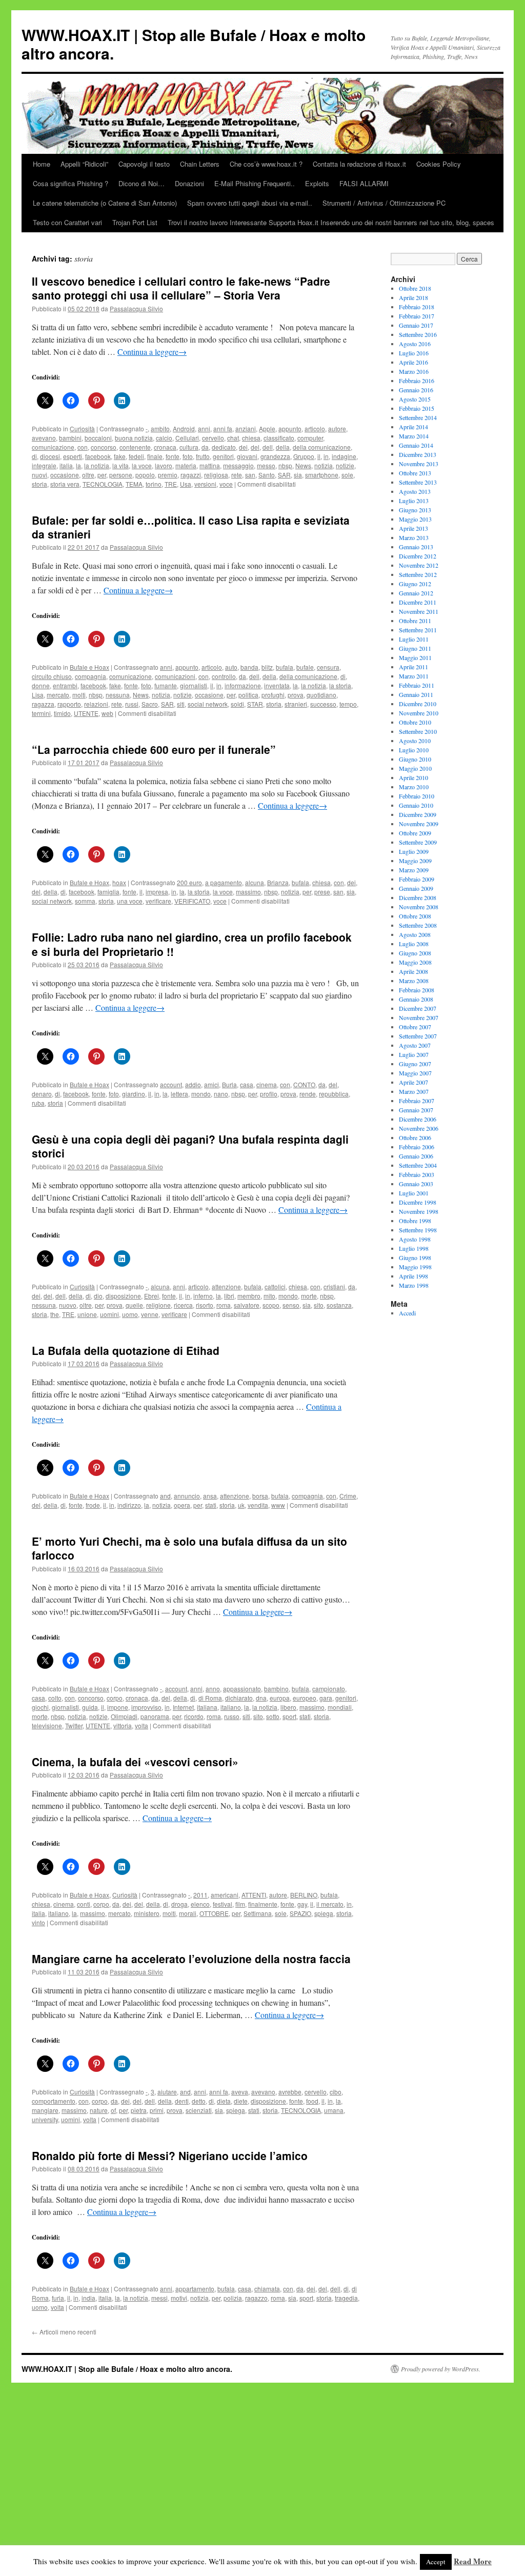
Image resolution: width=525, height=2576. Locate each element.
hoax (119, 882)
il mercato (330, 1904)
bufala (285, 667)
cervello (213, 438)
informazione (243, 685)
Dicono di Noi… (142, 183)
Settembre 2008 (418, 925)
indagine (344, 456)
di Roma (210, 1698)
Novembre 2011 (419, 611)
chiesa (251, 438)
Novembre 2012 (419, 565)
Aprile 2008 (413, 971)
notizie (345, 465)
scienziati (199, 2110)
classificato (279, 438)
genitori (223, 456)
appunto (290, 428)
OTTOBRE (214, 1913)
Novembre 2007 (419, 1017)
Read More (473, 2561)
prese (322, 892)
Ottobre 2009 (415, 833)
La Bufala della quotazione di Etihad (126, 1350)
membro (249, 1296)
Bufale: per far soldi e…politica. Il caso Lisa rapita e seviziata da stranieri (191, 527)
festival (223, 1904)
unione (87, 1314)
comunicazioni (175, 676)
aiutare (167, 2092)
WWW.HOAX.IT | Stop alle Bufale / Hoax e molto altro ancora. (194, 44)
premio (168, 475)
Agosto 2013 (415, 491)
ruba (38, 1103)
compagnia (90, 676)
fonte (173, 456)
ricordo (194, 1716)
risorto (205, 1305)
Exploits (317, 183)
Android (184, 428)
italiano (231, 1707)
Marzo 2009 (414, 870)
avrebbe (290, 2092)
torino (154, 484)
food (312, 2101)
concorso (104, 447)
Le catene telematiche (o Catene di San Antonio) (105, 203)
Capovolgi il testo (144, 164)
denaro (42, 1094)
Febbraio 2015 (417, 408)
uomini (109, 1314)
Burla (229, 1084)
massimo (248, 892)
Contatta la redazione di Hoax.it (359, 164)
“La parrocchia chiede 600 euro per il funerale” (154, 749)
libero (288, 1707)
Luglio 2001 (414, 1193)
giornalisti (194, 685)
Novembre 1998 (419, 1211)
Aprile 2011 (413, 667)
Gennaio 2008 (416, 999)
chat (233, 438)
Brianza (278, 882)
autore (337, 428)
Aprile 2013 (413, 528)
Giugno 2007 (415, 1064)
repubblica (334, 1094)
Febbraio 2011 (417, 685)
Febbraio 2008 (417, 990)
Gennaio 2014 (416, 445)
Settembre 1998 (418, 1230)
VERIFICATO (192, 901)
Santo (267, 475)
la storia (340, 685)
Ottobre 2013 (415, 473)
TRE (171, 484)
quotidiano (321, 695)
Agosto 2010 (415, 741)
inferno (203, 1296)
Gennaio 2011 (416, 694)
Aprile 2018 (413, 297)
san (250, 475)
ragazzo (256, 2298)
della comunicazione (322, 447)
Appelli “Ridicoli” (84, 164)
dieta (224, 2101)
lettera (179, 1094)
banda (249, 667)
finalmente (263, 1904)
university (45, 2119)
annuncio (187, 1496)
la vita (120, 465)
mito (269, 1296)
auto (231, 667)
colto (55, 1698)
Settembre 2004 (418, 1165)
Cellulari (187, 438)
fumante (166, 685)
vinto (38, 1922)
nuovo (68, 1305)
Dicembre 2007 (418, 1008)
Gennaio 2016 (416, 390)
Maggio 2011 (415, 657)
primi (157, 2110)
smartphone (322, 475)
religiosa (216, 475)
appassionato (242, 1689)
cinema (267, 1084)
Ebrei (152, 1296)
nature (99, 2110)
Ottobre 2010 (415, 722)
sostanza (339, 1305)
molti (79, 695)
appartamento (195, 2289)
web (107, 713)
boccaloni (98, 438)
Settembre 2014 (418, 417)
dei (243, 447)
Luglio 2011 (414, 639)
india (88, 2298)
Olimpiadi (124, 1716)
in (326, 456)
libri (229, 1296)
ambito (160, 428)
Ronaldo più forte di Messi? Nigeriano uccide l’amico (170, 2155)
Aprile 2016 (413, 362)
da (205, 447)
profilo (269, 1094)
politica (248, 695)
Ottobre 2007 (415, 1027)
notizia (324, 465)
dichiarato (239, 1698)
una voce (130, 901)
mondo (201, 1094)
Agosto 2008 (415, 934)
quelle (134, 1305)
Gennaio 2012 (416, 593)
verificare (158, 901)
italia (66, 465)
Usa (186, 484)
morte (309, 1296)
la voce (142, 465)
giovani (247, 456)
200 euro (189, 882)
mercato (58, 695)
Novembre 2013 (419, 464)
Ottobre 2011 (415, 621)
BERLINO (304, 1895)
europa (280, 1698)
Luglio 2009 (414, 851)
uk (241, 1505)
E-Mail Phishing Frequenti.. (255, 183)
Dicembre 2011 (418, 602)
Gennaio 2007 (416, 1110)
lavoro (164, 465)
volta (142, 1725)
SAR (284, 475)
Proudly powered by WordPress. (441, 2369)
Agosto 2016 (415, 344)
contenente (135, 447)
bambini (70, 438)
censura (328, 667)
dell (268, 447)
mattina (210, 465)
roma (224, 1305)
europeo (305, 1698)
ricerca (183, 1305)
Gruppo (304, 456)
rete (237, 475)
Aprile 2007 (413, 1082)
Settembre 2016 (418, 334)
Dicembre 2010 (418, 704)
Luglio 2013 (414, 501)
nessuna (118, 695)
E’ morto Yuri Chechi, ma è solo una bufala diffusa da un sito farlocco (189, 1548)
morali (188, 1913)
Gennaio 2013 (416, 547)
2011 (200, 1895)
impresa (157, 892)
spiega (324, 1913)
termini (41, 713)
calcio (164, 438)
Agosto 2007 (415, 1045)
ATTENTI (254, 1895)
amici (211, 1084)
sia (298, 475)
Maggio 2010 (415, 768)
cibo (336, 2092)
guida (90, 1707)
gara (326, 1698)
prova (296, 695)
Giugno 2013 (415, 510)
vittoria (123, 1725)
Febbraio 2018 (417, 307)
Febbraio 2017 (417, 316)
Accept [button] (436, 2562)
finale (155, 456)
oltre (88, 475)
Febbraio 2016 (417, 381)
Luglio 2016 (414, 353)
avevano (44, 438)
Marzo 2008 (414, 981)
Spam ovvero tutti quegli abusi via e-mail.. (250, 203)
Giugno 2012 (415, 584)
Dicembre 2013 (418, 454)
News (303, 465)
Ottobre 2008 (415, 916)
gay (302, 1904)
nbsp (285, 465)
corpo (115, 1698)
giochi (40, 1707)
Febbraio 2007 (417, 1101)
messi (159, 2298)
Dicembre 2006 (418, 1119)
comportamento (54, 2101)
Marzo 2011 (414, 676)
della (283, 447)
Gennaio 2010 (416, 805)
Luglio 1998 (414, 1248)
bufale (305, 667)
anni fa (223, 428)
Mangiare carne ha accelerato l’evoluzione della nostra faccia (191, 1959)
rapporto (69, 704)
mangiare (45, 2110)
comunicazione (53, 447)
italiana (207, 1707)
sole (347, 475)
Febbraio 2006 (417, 1147)
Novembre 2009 (419, 824)
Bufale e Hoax (89, 667)
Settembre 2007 (418, 1036)
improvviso (146, 1707)
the (55, 1314)
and (165, 1496)
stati (211, 1505)
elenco (200, 1904)
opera (182, 1505)
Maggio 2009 (415, 861)
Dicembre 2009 (418, 814)
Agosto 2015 (415, 399)
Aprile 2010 (413, 777)
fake (120, 456)
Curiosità (82, 428)
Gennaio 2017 (416, 325)
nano (221, 1094)
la (78, 465)
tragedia (346, 2298)
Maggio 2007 (415, 1073)
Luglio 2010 (414, 750)
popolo (145, 475)
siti (181, 704)
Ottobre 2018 (415, 288)
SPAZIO (300, 1913)
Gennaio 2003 (416, 1184)
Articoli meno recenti (64, 2332)
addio (193, 1084)
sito (319, 1305)
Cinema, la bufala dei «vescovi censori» (135, 1762)
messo (266, 465)
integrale (44, 465)
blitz (267, 667)
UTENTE (86, 713)
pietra (139, 2110)
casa (247, 1084)
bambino (276, 1689)
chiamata (267, 2289)
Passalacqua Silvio (136, 308)
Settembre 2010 (418, 731)
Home (42, 164)
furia (58, 2298)
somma (85, 901)
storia (39, 484)
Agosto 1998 (415, 1239)
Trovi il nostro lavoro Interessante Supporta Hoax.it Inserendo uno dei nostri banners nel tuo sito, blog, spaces (331, 222)
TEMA (134, 484)
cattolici (275, 1286)
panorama (155, 1716)
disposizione (123, 1296)
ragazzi (191, 475)
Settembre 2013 (418, 482)
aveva (240, 2092)
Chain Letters (200, 164)
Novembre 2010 (419, 713)
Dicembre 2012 (418, 556)
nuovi (39, 475)
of (113, 2110)
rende (308, 1094)
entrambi (65, 685)
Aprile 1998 (413, 1276)
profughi (273, 695)
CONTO (304, 1084)
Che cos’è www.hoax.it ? (266, 164)
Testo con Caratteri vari (67, 222)
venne (150, 1314)
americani (225, 1895)
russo (232, 1716)
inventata (277, 685)
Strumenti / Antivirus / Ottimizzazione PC (384, 203)
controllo (224, 676)
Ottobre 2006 (415, 1137)
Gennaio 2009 (416, 888)
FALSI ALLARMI (364, 183)
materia (186, 465)
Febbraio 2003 (417, 1174)
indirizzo (129, 1505)
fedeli (136, 456)
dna (261, 1698)
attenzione (226, 1286)
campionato (329, 1689)
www (278, 1505)
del (255, 447)
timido (62, 713)
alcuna (255, 882)
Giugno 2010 (415, 759)
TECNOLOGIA (103, 484)
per (102, 475)
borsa (260, 1496)
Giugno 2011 (415, 648)
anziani (246, 428)
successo (323, 704)
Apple (267, 428)
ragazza (43, 704)
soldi (237, 704)
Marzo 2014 (414, 436)
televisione (47, 1725)
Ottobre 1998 (415, 1221)
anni (204, 428)
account (171, 1084)
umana (334, 2110)
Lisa (38, 695)
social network (208, 704)
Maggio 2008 (415, 962)
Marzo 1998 (414, 1285)
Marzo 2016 (414, 371)
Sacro (150, 704)
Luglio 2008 (414, 944)
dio (98, 1296)
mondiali (340, 1707)
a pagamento (224, 882)
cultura (189, 447)
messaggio (238, 465)
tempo (348, 704)
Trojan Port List (135, 222)
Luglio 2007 (414, 1054)
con (83, 447)
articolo (315, 428)
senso (291, 1305)
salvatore (247, 1305)
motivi (179, 2298)
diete (241, 2101)
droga (179, 1904)
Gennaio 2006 (416, 1156)
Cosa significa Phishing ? (70, 183)
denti (182, 2101)
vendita (258, 1505)
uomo (130, 1314)
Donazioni (189, 183)
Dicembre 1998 (418, 1202)
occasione (65, 475)
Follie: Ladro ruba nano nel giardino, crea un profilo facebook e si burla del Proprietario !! (192, 944)
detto (199, 2101)
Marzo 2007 (414, 1091)
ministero (147, 1913)
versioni (205, 484)
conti (84, 1904)
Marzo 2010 (414, 787)
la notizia (97, 465)
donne (41, 685)
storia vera (65, 484)
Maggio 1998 (415, 1267)
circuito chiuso (52, 676)
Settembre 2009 (418, 842)
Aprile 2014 (413, 427)
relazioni (96, 704)
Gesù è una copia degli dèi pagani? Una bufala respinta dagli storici (190, 1146)
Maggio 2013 (415, 519)
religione (158, 1305)
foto (188, 456)
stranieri (296, 704)
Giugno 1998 (415, 1257)
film (240, 1904)
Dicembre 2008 (418, 897)
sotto (273, 1716)
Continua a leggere (152, 352)
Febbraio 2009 (417, 879)
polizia (233, 2298)
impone (118, 1707)
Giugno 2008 (415, 953)
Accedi (407, 1313)
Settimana (258, 1913)
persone (121, 475)
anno (213, 1689)
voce (226, 484)
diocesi (50, 456)
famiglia (108, 892)
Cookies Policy (439, 164)
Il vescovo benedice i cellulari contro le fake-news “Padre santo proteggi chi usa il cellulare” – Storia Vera (181, 288)
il (319, 456)
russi (132, 704)
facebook (98, 456)
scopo (271, 1305)
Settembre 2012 (418, 574)
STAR (255, 704)
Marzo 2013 (414, 537)
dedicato (224, 447)
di (34, 456)
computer (310, 438)
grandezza (275, 456)
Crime (348, 1496)
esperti (73, 456)
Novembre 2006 (419, 1128)
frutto (203, 456)
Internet (183, 1707)
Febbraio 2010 (417, 796)
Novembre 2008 (419, 907)
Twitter (74, 1725)
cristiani (334, 1286)
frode (93, 1505)
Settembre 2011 (418, 630)
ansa (210, 1496)
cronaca (165, 447)
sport (289, 1716)
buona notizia (134, 438)
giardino (134, 1094)
